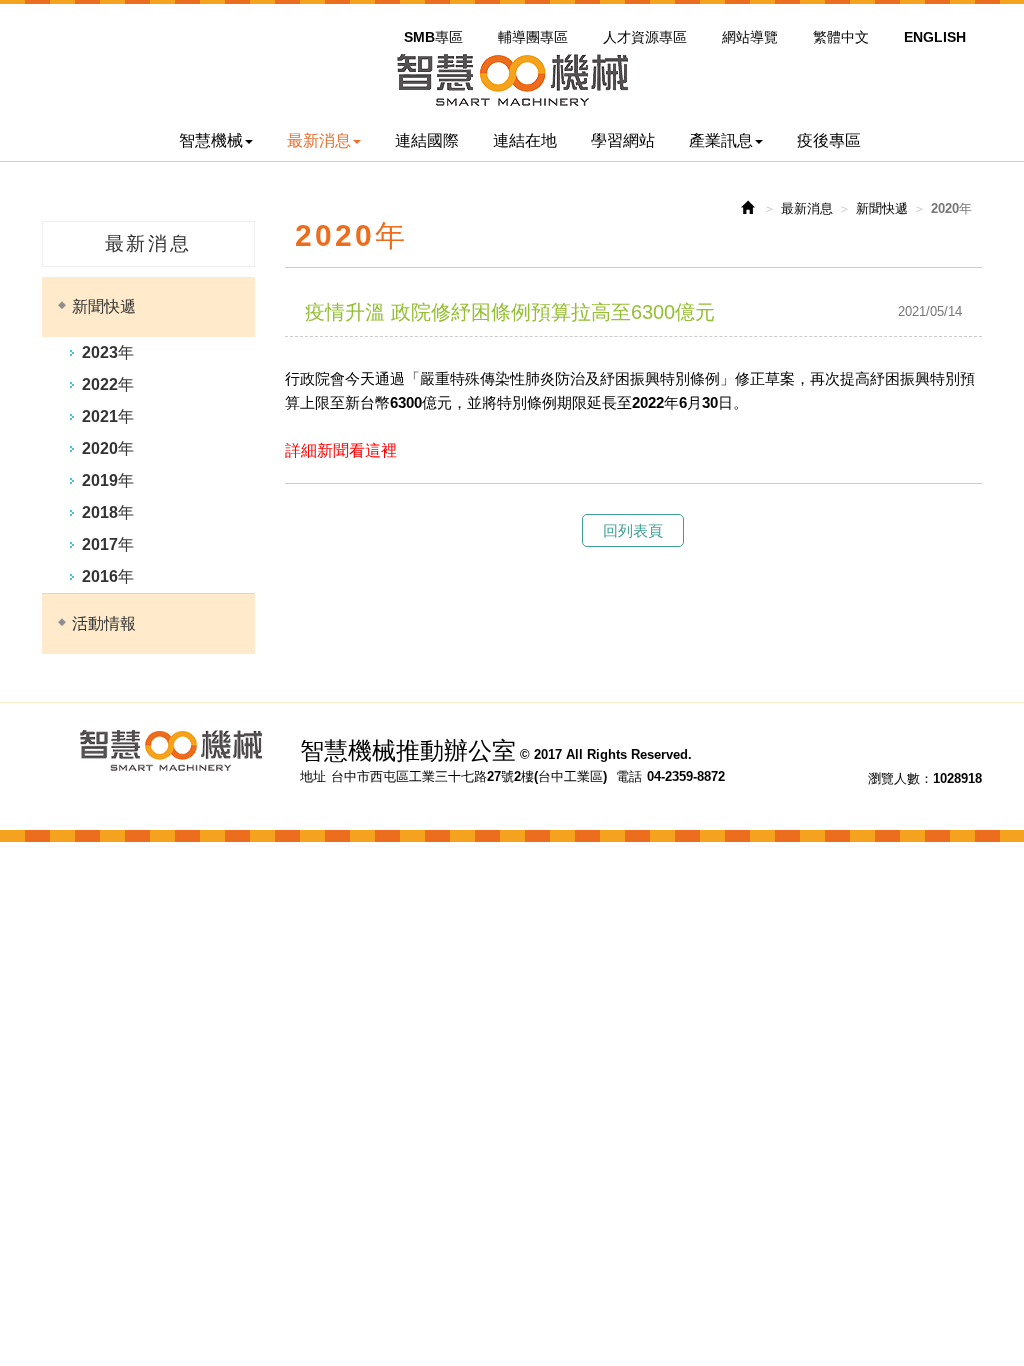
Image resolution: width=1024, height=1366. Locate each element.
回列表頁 (633, 530)
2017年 (108, 544)
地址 (313, 776)
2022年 (108, 384)
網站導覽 (750, 37)
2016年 (108, 576)
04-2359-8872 (686, 776)
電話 (629, 776)
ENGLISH (935, 37)
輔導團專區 (533, 37)
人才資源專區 (645, 37)
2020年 (108, 448)
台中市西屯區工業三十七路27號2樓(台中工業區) (469, 776)
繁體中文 (841, 37)
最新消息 (807, 208)
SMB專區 (433, 37)
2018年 (108, 512)
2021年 (108, 416)
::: (402, 13)
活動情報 (104, 623)
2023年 (108, 352)
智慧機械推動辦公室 (512, 80)
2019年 (108, 480)
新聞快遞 (104, 306)
